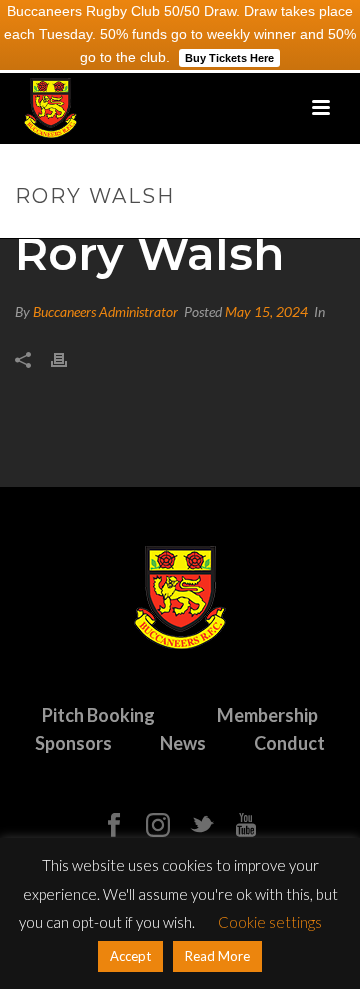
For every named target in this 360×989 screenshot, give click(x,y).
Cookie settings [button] (270, 922)
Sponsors (73, 743)
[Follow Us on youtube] (246, 826)
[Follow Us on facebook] (114, 826)
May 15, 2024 (266, 311)
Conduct (289, 743)
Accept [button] (130, 956)
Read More (217, 956)
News (183, 743)
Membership (267, 715)
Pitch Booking (98, 715)
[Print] (69, 358)
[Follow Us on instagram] (158, 826)
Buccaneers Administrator (105, 311)
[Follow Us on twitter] (202, 826)
